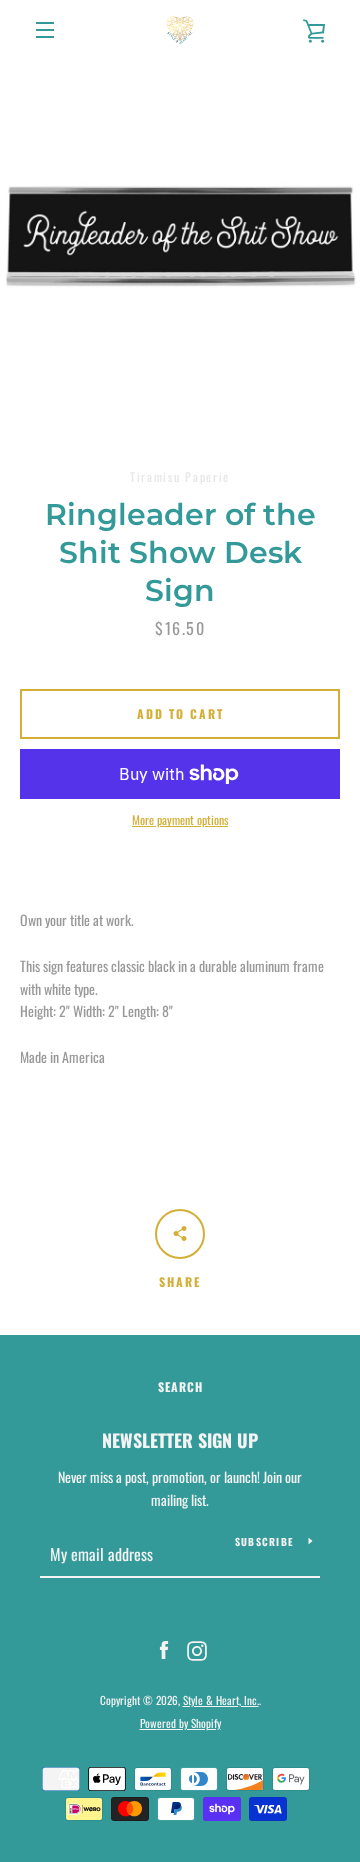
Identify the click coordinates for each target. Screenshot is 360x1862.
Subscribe (264, 1541)
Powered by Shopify (180, 1723)
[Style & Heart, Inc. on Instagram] (197, 1648)
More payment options (180, 819)
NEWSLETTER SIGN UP (180, 1440)
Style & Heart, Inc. (221, 1700)
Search (180, 1386)
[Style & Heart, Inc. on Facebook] (164, 1648)
